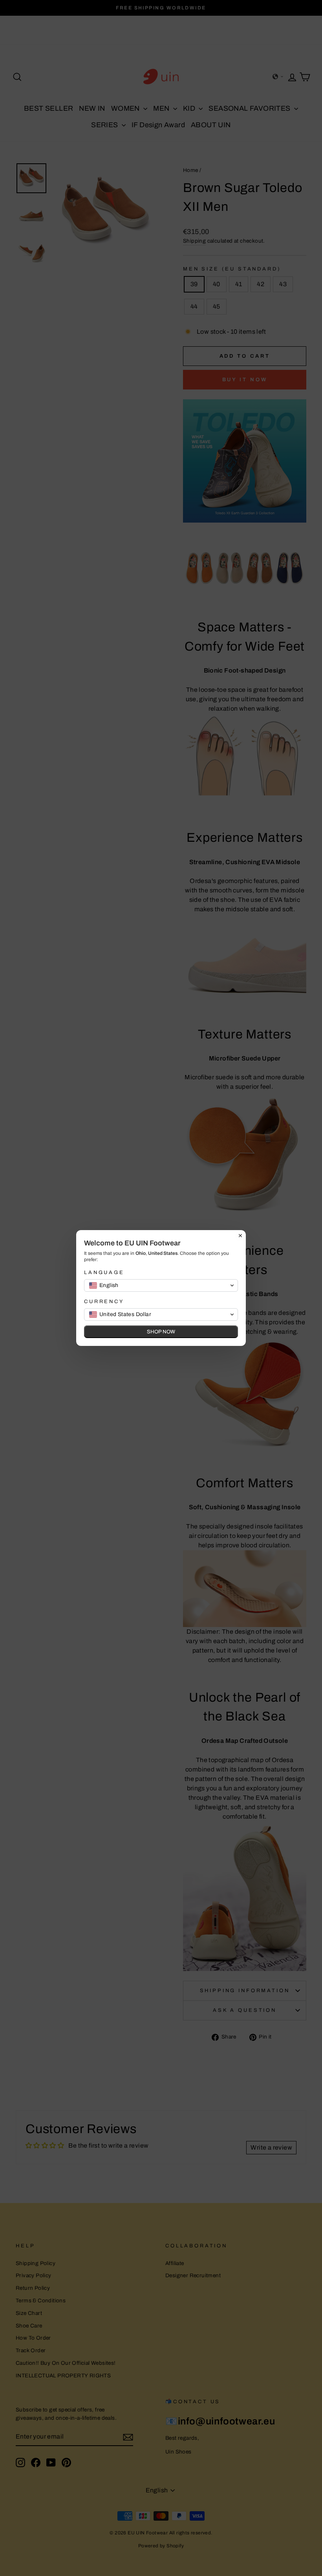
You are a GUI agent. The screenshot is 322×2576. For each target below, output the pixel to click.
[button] (161, 1285)
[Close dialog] (240, 1236)
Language (104, 1272)
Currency (104, 1302)
